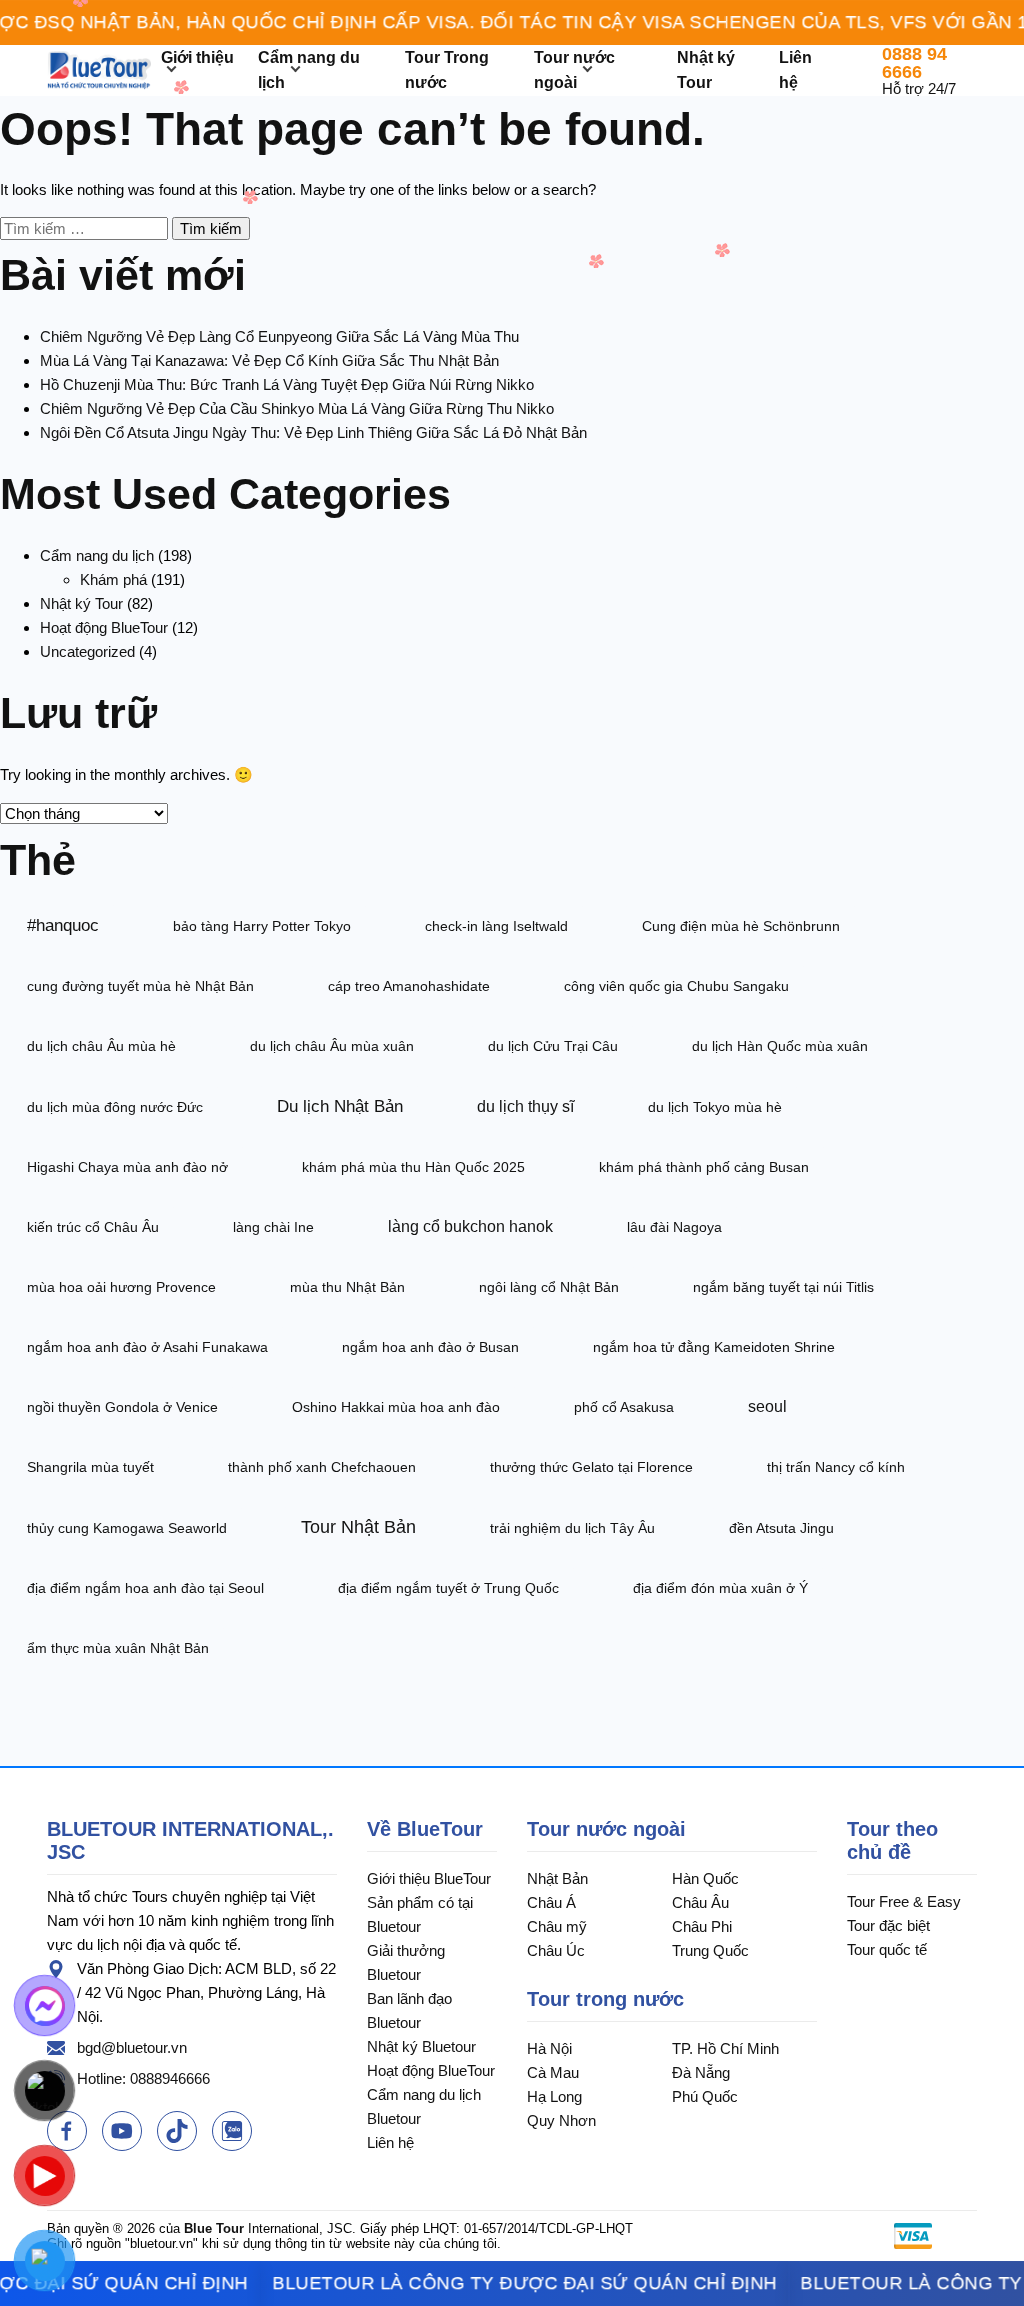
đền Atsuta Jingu (781, 1528)
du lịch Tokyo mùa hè (715, 1107)
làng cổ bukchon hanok (470, 1226)
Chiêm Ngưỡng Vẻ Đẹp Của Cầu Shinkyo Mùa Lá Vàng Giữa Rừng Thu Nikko (297, 408)
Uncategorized (87, 651)
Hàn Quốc (705, 1878)
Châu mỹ (557, 1926)
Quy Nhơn (561, 2120)
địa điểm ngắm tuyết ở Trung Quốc (448, 1588)
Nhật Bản (557, 1878)
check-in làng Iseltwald (496, 926)
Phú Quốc (705, 2096)
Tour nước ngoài (606, 1829)
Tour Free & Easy (904, 1901)
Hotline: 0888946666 (143, 2078)
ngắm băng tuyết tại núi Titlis (783, 1287)
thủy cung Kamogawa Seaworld (127, 1528)
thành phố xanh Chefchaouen (322, 1467)
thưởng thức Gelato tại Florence (591, 1467)
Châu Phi (702, 1926)
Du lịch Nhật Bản (340, 1106)
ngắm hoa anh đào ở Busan (430, 1347)
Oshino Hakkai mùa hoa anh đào (396, 1407)
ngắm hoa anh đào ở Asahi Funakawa (147, 1347)
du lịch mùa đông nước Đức (115, 1107)
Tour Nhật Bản (358, 1527)
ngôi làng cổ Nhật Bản (549, 1287)
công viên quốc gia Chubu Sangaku (676, 986)
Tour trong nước (605, 1999)
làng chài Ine (273, 1227)
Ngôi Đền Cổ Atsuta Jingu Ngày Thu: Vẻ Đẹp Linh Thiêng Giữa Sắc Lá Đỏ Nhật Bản (313, 432)
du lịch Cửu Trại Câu (553, 1046)
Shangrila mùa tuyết (90, 1467)
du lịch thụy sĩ (525, 1106)
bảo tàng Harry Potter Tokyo (262, 926)
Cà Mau (553, 2072)
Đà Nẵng (701, 2072)
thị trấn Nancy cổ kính (836, 1467)
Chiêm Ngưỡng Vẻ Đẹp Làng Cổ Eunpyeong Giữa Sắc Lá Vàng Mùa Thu (279, 336)
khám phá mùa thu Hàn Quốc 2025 (413, 1167)
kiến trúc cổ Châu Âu (93, 1227)
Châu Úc (556, 1950)
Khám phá (113, 579)
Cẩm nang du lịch (97, 555)
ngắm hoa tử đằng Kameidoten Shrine (714, 1347)
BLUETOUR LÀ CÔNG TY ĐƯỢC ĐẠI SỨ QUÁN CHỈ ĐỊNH (514, 2283)
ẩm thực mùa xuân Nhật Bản (118, 1648)
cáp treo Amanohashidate (409, 986)
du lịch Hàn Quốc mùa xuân (780, 1046)
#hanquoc (63, 925)
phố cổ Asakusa (624, 1407)
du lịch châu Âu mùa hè (101, 1046)
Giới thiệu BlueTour (429, 1878)
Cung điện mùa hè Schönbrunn (741, 926)
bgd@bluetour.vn (132, 2047)
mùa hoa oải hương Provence (121, 1287)
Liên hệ (390, 2142)
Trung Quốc (710, 1950)
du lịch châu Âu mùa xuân (332, 1046)
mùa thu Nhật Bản (347, 1287)
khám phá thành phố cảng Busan (704, 1167)
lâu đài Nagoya (674, 1227)
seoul (767, 1406)
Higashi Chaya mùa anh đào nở (127, 1167)
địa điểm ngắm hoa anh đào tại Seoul (145, 1588)
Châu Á (551, 1902)
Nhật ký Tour (81, 603)
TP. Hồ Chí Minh (725, 2048)
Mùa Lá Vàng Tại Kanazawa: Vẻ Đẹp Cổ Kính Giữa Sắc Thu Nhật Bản (269, 360)
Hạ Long (554, 2096)
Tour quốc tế (887, 1949)
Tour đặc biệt (888, 1925)
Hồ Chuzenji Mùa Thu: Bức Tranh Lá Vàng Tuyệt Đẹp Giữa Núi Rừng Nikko (287, 384)
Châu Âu (700, 1902)
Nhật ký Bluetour (421, 2046)
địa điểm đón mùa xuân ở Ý (720, 1588)
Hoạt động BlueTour (104, 627)
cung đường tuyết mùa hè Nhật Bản (140, 986)
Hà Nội (549, 2048)
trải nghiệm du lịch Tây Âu (572, 1528)
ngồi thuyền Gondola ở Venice (122, 1407)
